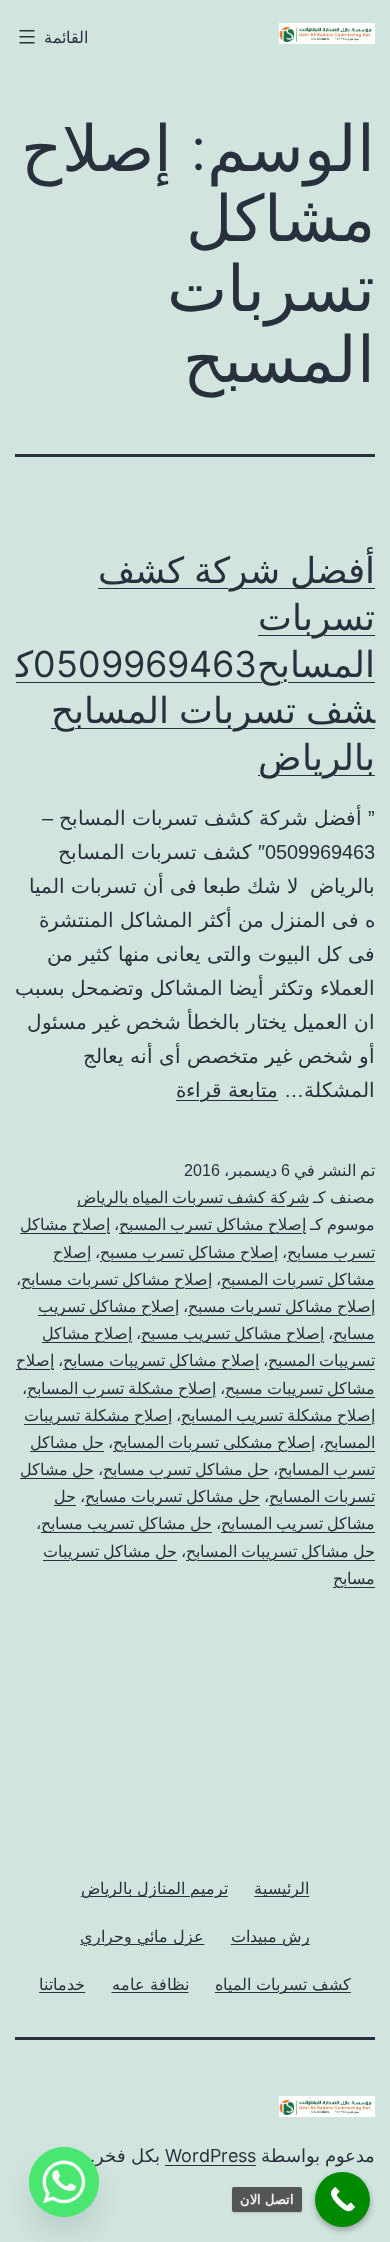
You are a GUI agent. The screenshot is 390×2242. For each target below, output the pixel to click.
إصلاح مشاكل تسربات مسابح (116, 1279)
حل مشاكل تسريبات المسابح (280, 1551)
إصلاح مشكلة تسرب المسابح (121, 1388)
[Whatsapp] (64, 2182)
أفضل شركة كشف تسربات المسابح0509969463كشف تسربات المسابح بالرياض (195, 663)
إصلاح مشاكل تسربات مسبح (281, 1306)
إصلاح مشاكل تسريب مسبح (232, 1333)
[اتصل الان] (342, 2199)
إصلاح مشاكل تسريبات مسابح (161, 1360)
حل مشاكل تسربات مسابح (172, 1496)
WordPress (210, 2155)
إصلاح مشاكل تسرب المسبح (212, 1224)
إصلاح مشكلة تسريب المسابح (278, 1415)
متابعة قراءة (227, 1090)
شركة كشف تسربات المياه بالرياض (193, 1197)
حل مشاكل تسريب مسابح (126, 1523)
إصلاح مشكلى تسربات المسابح (214, 1442)
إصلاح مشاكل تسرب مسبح (189, 1252)
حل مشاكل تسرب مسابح (186, 1469)
